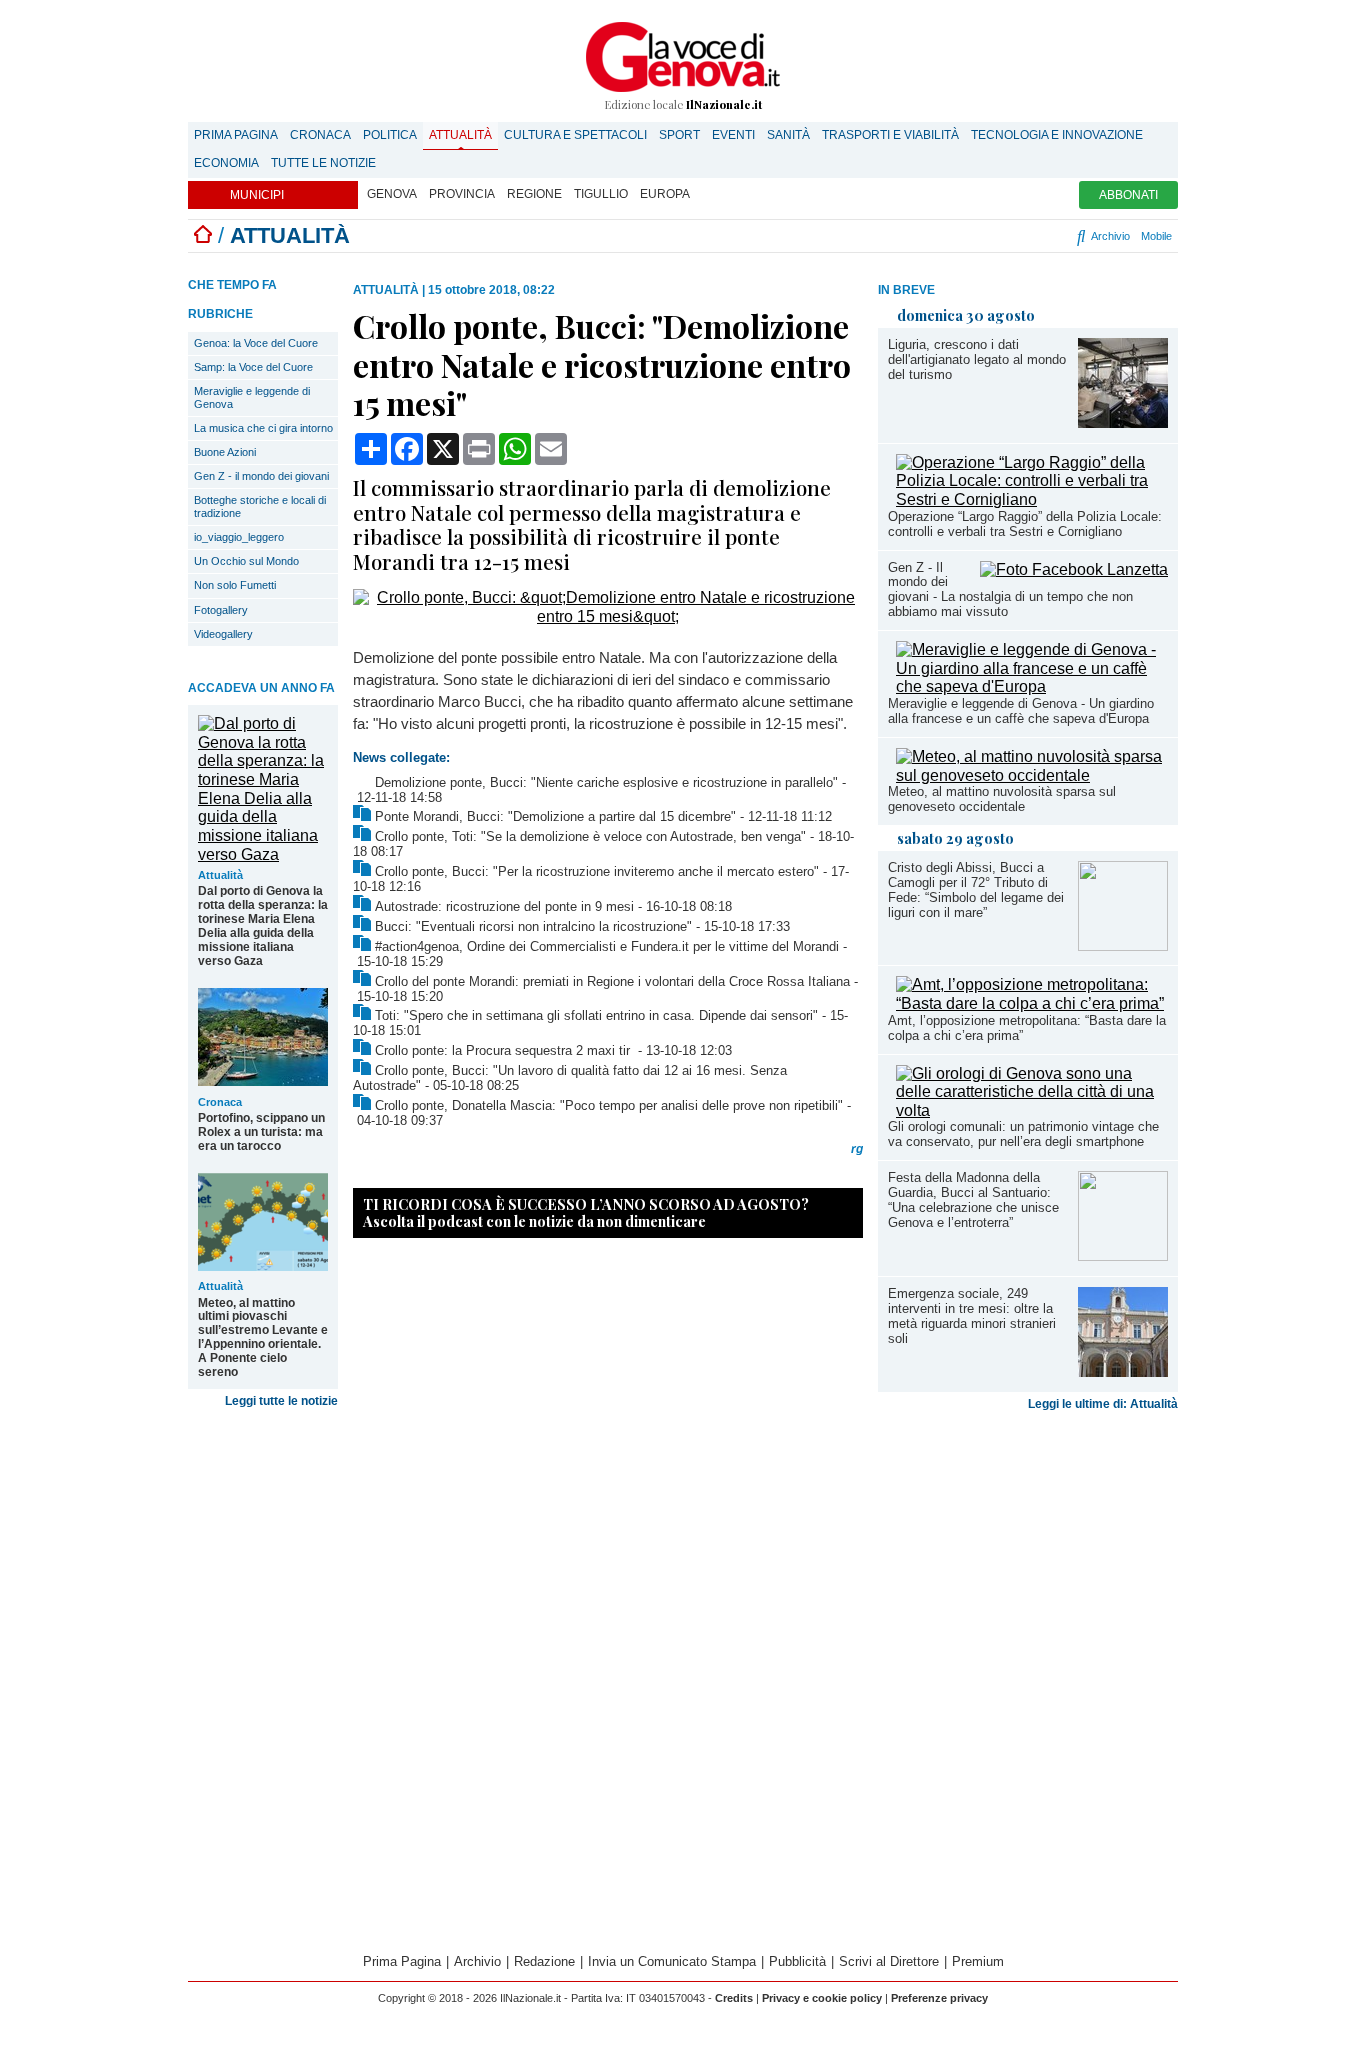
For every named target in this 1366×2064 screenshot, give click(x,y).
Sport (679, 135)
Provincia (462, 194)
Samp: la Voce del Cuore (253, 367)
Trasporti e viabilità (890, 135)
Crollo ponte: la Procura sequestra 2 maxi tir (504, 1050)
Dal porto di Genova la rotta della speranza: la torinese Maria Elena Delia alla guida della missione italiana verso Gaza (263, 926)
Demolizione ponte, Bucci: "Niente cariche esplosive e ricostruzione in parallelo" (606, 782)
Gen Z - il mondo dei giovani (261, 476)
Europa (665, 194)
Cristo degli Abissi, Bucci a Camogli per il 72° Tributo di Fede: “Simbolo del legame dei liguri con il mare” (976, 890)
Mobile (1156, 236)
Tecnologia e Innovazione (1057, 135)
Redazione (544, 1961)
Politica (390, 135)
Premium (978, 1961)
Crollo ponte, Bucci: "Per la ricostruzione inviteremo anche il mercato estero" (597, 871)
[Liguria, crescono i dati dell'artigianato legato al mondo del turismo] (1123, 422)
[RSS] (1025, 236)
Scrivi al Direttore (889, 1961)
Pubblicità (797, 1961)
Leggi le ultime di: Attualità (1103, 1404)
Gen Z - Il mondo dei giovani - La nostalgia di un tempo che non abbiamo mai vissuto (1010, 590)
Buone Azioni (225, 452)
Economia (226, 163)
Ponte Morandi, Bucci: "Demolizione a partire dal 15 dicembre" (555, 816)
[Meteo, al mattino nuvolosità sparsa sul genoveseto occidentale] (1032, 775)
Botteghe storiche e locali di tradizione (260, 506)
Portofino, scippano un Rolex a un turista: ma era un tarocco (261, 1132)
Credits (734, 1998)
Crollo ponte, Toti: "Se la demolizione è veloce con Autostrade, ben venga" (590, 836)
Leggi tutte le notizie (281, 1401)
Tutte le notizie (323, 163)
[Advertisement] (1028, 1576)
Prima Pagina (236, 135)
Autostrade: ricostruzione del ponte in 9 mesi (504, 906)
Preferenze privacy (939, 1998)
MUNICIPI (257, 195)
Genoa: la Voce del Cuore (256, 343)
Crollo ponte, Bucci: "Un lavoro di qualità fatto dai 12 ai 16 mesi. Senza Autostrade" (570, 1078)
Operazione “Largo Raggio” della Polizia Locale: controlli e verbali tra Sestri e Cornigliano (1025, 524)
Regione (534, 194)
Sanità (788, 135)
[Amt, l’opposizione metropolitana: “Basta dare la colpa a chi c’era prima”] (1032, 1003)
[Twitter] (984, 236)
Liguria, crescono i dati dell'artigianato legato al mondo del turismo (977, 359)
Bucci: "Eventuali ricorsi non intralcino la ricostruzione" (533, 926)
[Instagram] (966, 236)
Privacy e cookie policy (822, 1998)
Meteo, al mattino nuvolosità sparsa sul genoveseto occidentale (1002, 799)
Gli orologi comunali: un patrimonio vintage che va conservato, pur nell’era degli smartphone (1023, 1134)
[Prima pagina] (203, 235)
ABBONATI (1128, 195)
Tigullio (601, 194)
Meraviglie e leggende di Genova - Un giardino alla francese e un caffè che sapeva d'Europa (1021, 711)
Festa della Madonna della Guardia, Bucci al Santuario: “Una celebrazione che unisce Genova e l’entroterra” (973, 1200)
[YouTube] (1001, 236)
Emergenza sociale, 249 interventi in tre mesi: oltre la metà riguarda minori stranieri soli (972, 1316)
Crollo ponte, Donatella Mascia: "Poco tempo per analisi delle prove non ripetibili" (609, 1105)
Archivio (1109, 236)
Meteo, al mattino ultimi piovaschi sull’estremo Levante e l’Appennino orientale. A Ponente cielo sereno (263, 1338)
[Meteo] (1043, 236)
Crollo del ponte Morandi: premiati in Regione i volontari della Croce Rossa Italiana (612, 981)
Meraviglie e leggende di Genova (252, 397)
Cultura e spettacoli (575, 135)
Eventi (733, 135)
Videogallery (223, 634)
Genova (392, 194)
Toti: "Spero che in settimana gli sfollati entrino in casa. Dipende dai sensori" (596, 1015)
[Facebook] (942, 236)
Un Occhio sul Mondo (246, 561)
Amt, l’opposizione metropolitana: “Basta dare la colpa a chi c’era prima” (1027, 1028)
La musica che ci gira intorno (263, 428)
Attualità (460, 135)
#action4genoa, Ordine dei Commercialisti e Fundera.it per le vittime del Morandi (607, 946)
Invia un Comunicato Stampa (672, 1961)
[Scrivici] (1060, 236)
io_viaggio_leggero (239, 537)
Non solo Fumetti (235, 585)
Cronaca (320, 135)
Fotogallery (221, 610)
